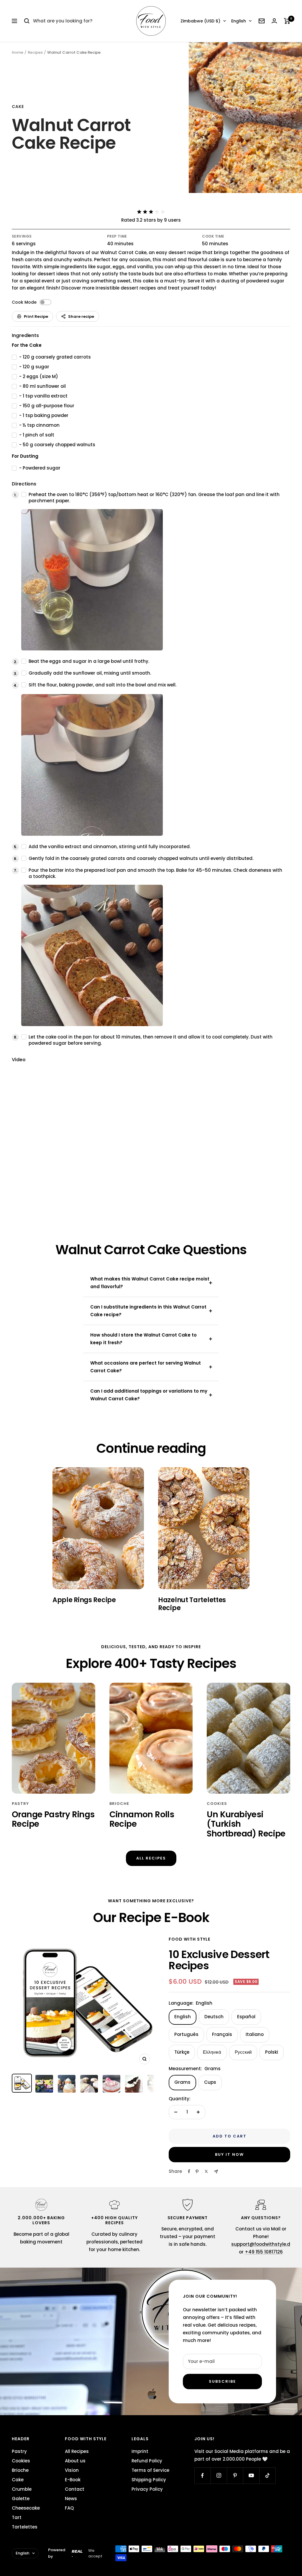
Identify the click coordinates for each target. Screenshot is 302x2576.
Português (186, 2034)
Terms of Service (150, 2470)
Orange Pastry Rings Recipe (53, 1819)
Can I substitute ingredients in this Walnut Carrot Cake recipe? (148, 1311)
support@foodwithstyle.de (262, 2244)
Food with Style (189, 1939)
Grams (182, 2082)
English (239, 21)
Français (222, 2034)
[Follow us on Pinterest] (235, 2476)
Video (19, 1060)
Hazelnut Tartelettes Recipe (192, 1604)
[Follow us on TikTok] (267, 2476)
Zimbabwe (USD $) (200, 21)
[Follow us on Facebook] (202, 2476)
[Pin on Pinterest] (197, 2171)
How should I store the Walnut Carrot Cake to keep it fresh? (143, 1339)
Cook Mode (24, 302)
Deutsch (214, 2017)
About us (75, 2461)
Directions (24, 484)
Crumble (22, 2489)
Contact (75, 2489)
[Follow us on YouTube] (251, 2476)
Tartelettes (25, 2527)
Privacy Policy (147, 2489)
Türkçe (182, 2052)
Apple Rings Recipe (84, 1600)
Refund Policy (147, 2461)
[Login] (274, 21)
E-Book (73, 2480)
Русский (243, 2052)
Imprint (140, 2451)
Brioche (119, 1804)
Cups (210, 2082)
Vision (72, 2470)
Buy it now (229, 2154)
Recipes (35, 52)
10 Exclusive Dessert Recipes (219, 1960)
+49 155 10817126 (264, 2252)
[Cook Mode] (45, 302)
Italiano (255, 2034)
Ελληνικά (212, 2052)
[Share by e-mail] (216, 2172)
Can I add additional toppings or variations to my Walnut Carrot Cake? (149, 1395)
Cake (18, 107)
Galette (21, 2499)
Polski (272, 2052)
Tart (17, 2517)
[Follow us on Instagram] (219, 2476)
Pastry (20, 1804)
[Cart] (287, 21)
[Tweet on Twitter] (206, 2171)
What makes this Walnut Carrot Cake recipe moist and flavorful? (150, 1283)
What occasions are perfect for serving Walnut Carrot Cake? (146, 1367)
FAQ (69, 2508)
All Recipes (151, 1858)
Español (246, 2017)
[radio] (139, 212)
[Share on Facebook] (189, 2171)
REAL (77, 2551)
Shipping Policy (149, 2480)
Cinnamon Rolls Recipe (142, 1819)
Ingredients (25, 335)
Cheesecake (26, 2508)
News (71, 2499)
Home (18, 52)
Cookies (217, 1804)
